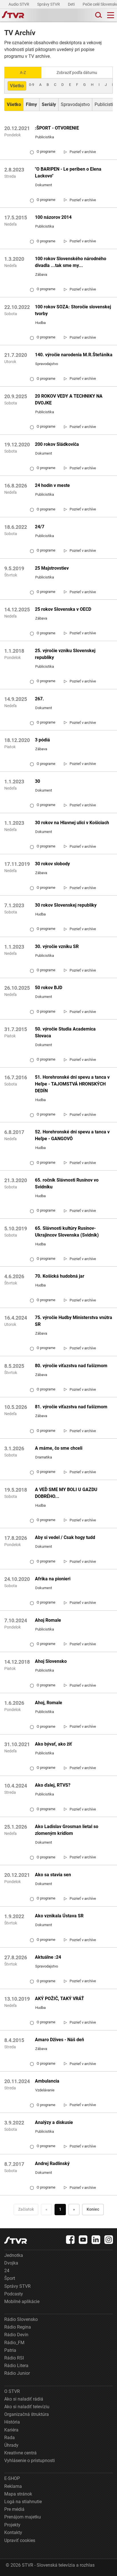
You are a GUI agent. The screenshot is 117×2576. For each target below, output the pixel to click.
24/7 (40, 527)
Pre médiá (14, 2509)
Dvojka (11, 2263)
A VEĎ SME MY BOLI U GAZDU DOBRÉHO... (66, 1493)
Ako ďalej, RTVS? (53, 1785)
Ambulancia (47, 2081)
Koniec (93, 2209)
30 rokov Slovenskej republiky (66, 905)
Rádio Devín (16, 2335)
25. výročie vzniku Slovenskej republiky (65, 654)
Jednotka (14, 2255)
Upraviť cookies (20, 2540)
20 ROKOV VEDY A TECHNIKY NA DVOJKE (69, 399)
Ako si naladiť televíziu (27, 2407)
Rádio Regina (18, 2327)
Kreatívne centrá (20, 2453)
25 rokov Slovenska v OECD (63, 609)
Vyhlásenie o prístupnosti (30, 2461)
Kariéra (11, 2430)
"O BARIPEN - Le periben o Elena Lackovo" (68, 172)
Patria (10, 2350)
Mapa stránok (18, 2494)
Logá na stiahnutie (23, 2502)
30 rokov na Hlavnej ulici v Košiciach (72, 823)
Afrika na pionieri (53, 1579)
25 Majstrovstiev (52, 568)
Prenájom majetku (23, 2517)
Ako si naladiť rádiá (24, 2399)
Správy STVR (49, 4)
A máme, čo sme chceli (59, 1448)
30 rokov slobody (52, 864)
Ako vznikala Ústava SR (59, 1916)
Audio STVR (19, 4)
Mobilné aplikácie (22, 2302)
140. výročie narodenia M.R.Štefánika (74, 355)
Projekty (12, 2525)
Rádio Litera (16, 2366)
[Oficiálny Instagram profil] (109, 2240)
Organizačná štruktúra (27, 2414)
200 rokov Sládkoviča (57, 444)
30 (37, 781)
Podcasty (14, 2294)
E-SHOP (12, 2478)
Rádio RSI (14, 2358)
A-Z (23, 73)
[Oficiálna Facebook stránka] (70, 2240)
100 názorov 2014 (53, 217)
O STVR (12, 2391)
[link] (80, 152)
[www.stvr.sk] (16, 2240)
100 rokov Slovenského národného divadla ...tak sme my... (71, 262)
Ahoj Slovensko (51, 1661)
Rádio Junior (17, 2373)
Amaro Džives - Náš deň (59, 2040)
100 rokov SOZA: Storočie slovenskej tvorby (73, 310)
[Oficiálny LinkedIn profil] (96, 2240)
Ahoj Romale (48, 1620)
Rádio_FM (14, 2343)
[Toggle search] (98, 15)
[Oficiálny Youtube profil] (83, 2240)
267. (39, 699)
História (12, 2422)
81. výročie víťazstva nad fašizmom (71, 1407)
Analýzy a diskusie (54, 2122)
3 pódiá (42, 740)
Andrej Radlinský (52, 2163)
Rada (10, 2438)
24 (7, 2271)
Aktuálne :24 (48, 1957)
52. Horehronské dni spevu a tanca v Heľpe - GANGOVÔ (72, 1135)
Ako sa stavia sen (53, 1875)
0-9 (32, 85)
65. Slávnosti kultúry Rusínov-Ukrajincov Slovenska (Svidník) (67, 1232)
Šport (10, 2278)
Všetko (17, 86)
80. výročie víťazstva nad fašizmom (71, 1366)
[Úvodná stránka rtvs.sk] (13, 15)
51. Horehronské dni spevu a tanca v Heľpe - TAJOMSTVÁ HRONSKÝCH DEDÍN (72, 1084)
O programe (43, 152)
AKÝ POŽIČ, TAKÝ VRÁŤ (59, 1999)
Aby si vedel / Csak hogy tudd (65, 1537)
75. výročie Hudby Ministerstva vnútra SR (74, 1321)
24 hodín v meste (52, 485)
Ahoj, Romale (49, 1703)
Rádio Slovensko (21, 2319)
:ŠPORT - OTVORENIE (57, 128)
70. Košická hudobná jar (60, 1276)
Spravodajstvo (75, 104)
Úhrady (11, 2445)
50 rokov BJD (49, 988)
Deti (72, 4)
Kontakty (13, 2532)
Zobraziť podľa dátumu (77, 73)
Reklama (13, 2486)
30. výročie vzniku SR (57, 946)
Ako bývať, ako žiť (53, 1744)
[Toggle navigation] (111, 15)
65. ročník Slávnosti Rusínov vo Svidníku (67, 1183)
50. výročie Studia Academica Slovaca (65, 1032)
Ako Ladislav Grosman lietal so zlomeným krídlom (67, 1830)
